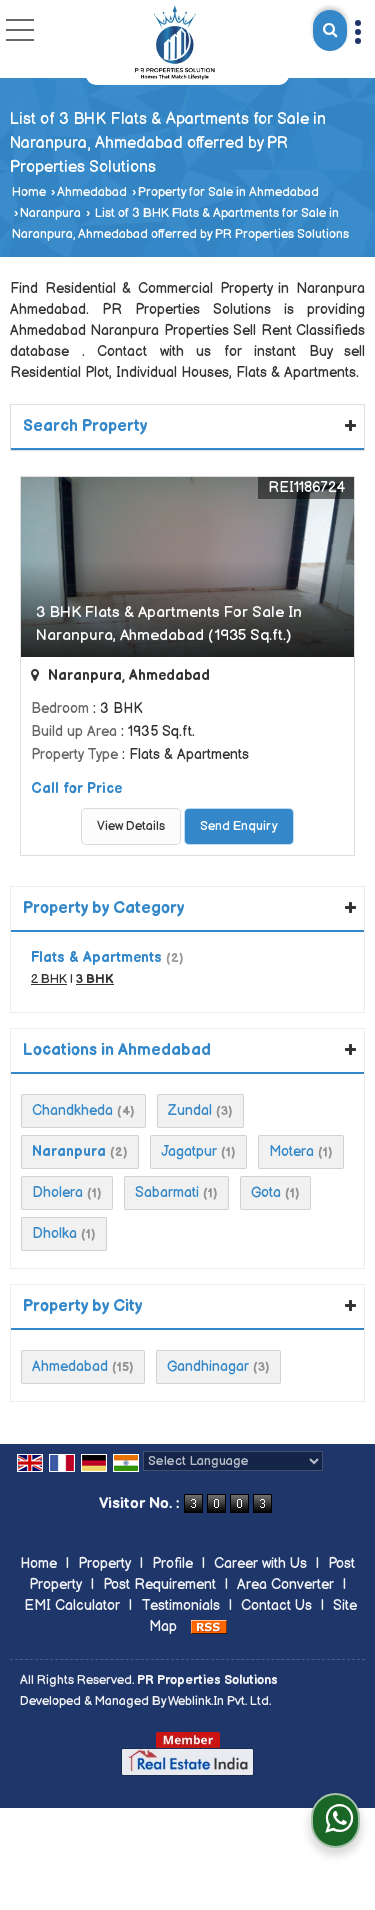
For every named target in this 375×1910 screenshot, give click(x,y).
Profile (172, 1563)
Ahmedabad (92, 192)
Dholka (54, 1233)
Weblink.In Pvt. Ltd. (219, 1701)
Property (104, 1563)
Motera (291, 1151)
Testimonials (180, 1605)
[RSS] (209, 1626)
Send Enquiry (239, 826)
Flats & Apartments (96, 957)
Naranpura (50, 213)
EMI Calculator (72, 1605)
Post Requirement (159, 1584)
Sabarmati (167, 1192)
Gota (266, 1192)
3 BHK (95, 979)
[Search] (330, 30)
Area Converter (285, 1584)
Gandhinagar (208, 1366)
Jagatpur (189, 1151)
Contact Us (276, 1605)
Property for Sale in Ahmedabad (228, 192)
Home (29, 192)
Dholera (57, 1192)
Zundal (190, 1110)
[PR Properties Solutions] (176, 42)
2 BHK (49, 979)
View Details (131, 826)
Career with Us (260, 1563)
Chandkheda (72, 1110)
